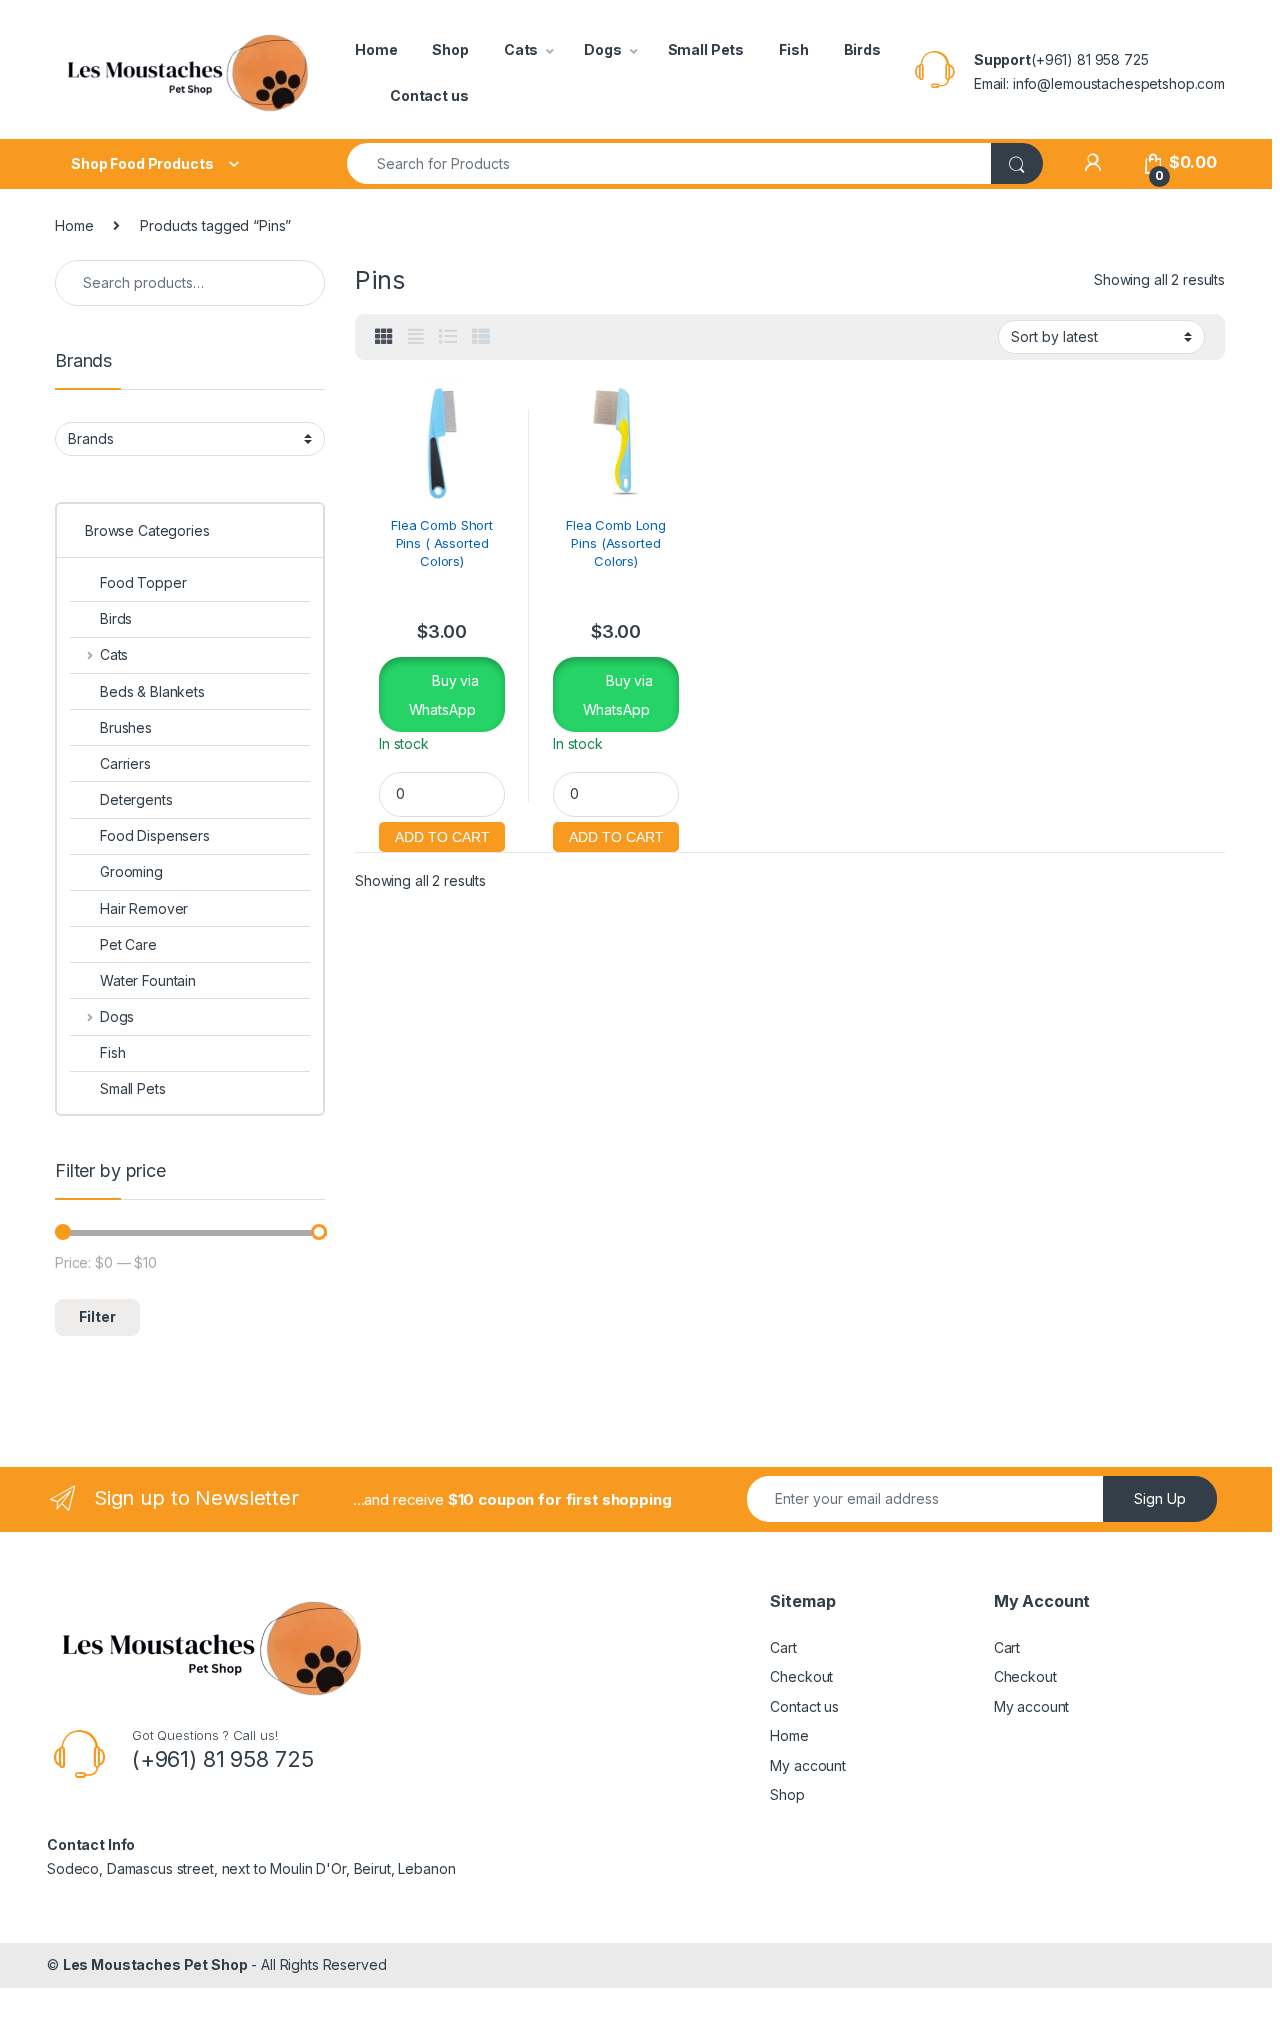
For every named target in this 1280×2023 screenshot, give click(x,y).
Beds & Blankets (152, 691)
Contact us (429, 95)
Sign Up (1160, 1498)
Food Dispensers (155, 835)
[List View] (448, 337)
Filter (97, 1316)
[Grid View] (384, 337)
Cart (783, 1647)
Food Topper (143, 582)
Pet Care (128, 944)
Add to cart (442, 834)
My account (808, 1765)
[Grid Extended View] (416, 337)
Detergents (136, 799)
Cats (521, 49)
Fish (793, 49)
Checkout (801, 1676)
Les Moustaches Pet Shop (155, 1964)
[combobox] (669, 163)
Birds (862, 49)
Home (376, 49)
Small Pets (706, 49)
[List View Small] (481, 337)
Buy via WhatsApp (444, 695)
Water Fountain (148, 980)
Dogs (602, 49)
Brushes (126, 727)
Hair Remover (144, 908)
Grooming (131, 871)
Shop (450, 49)
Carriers (125, 763)
